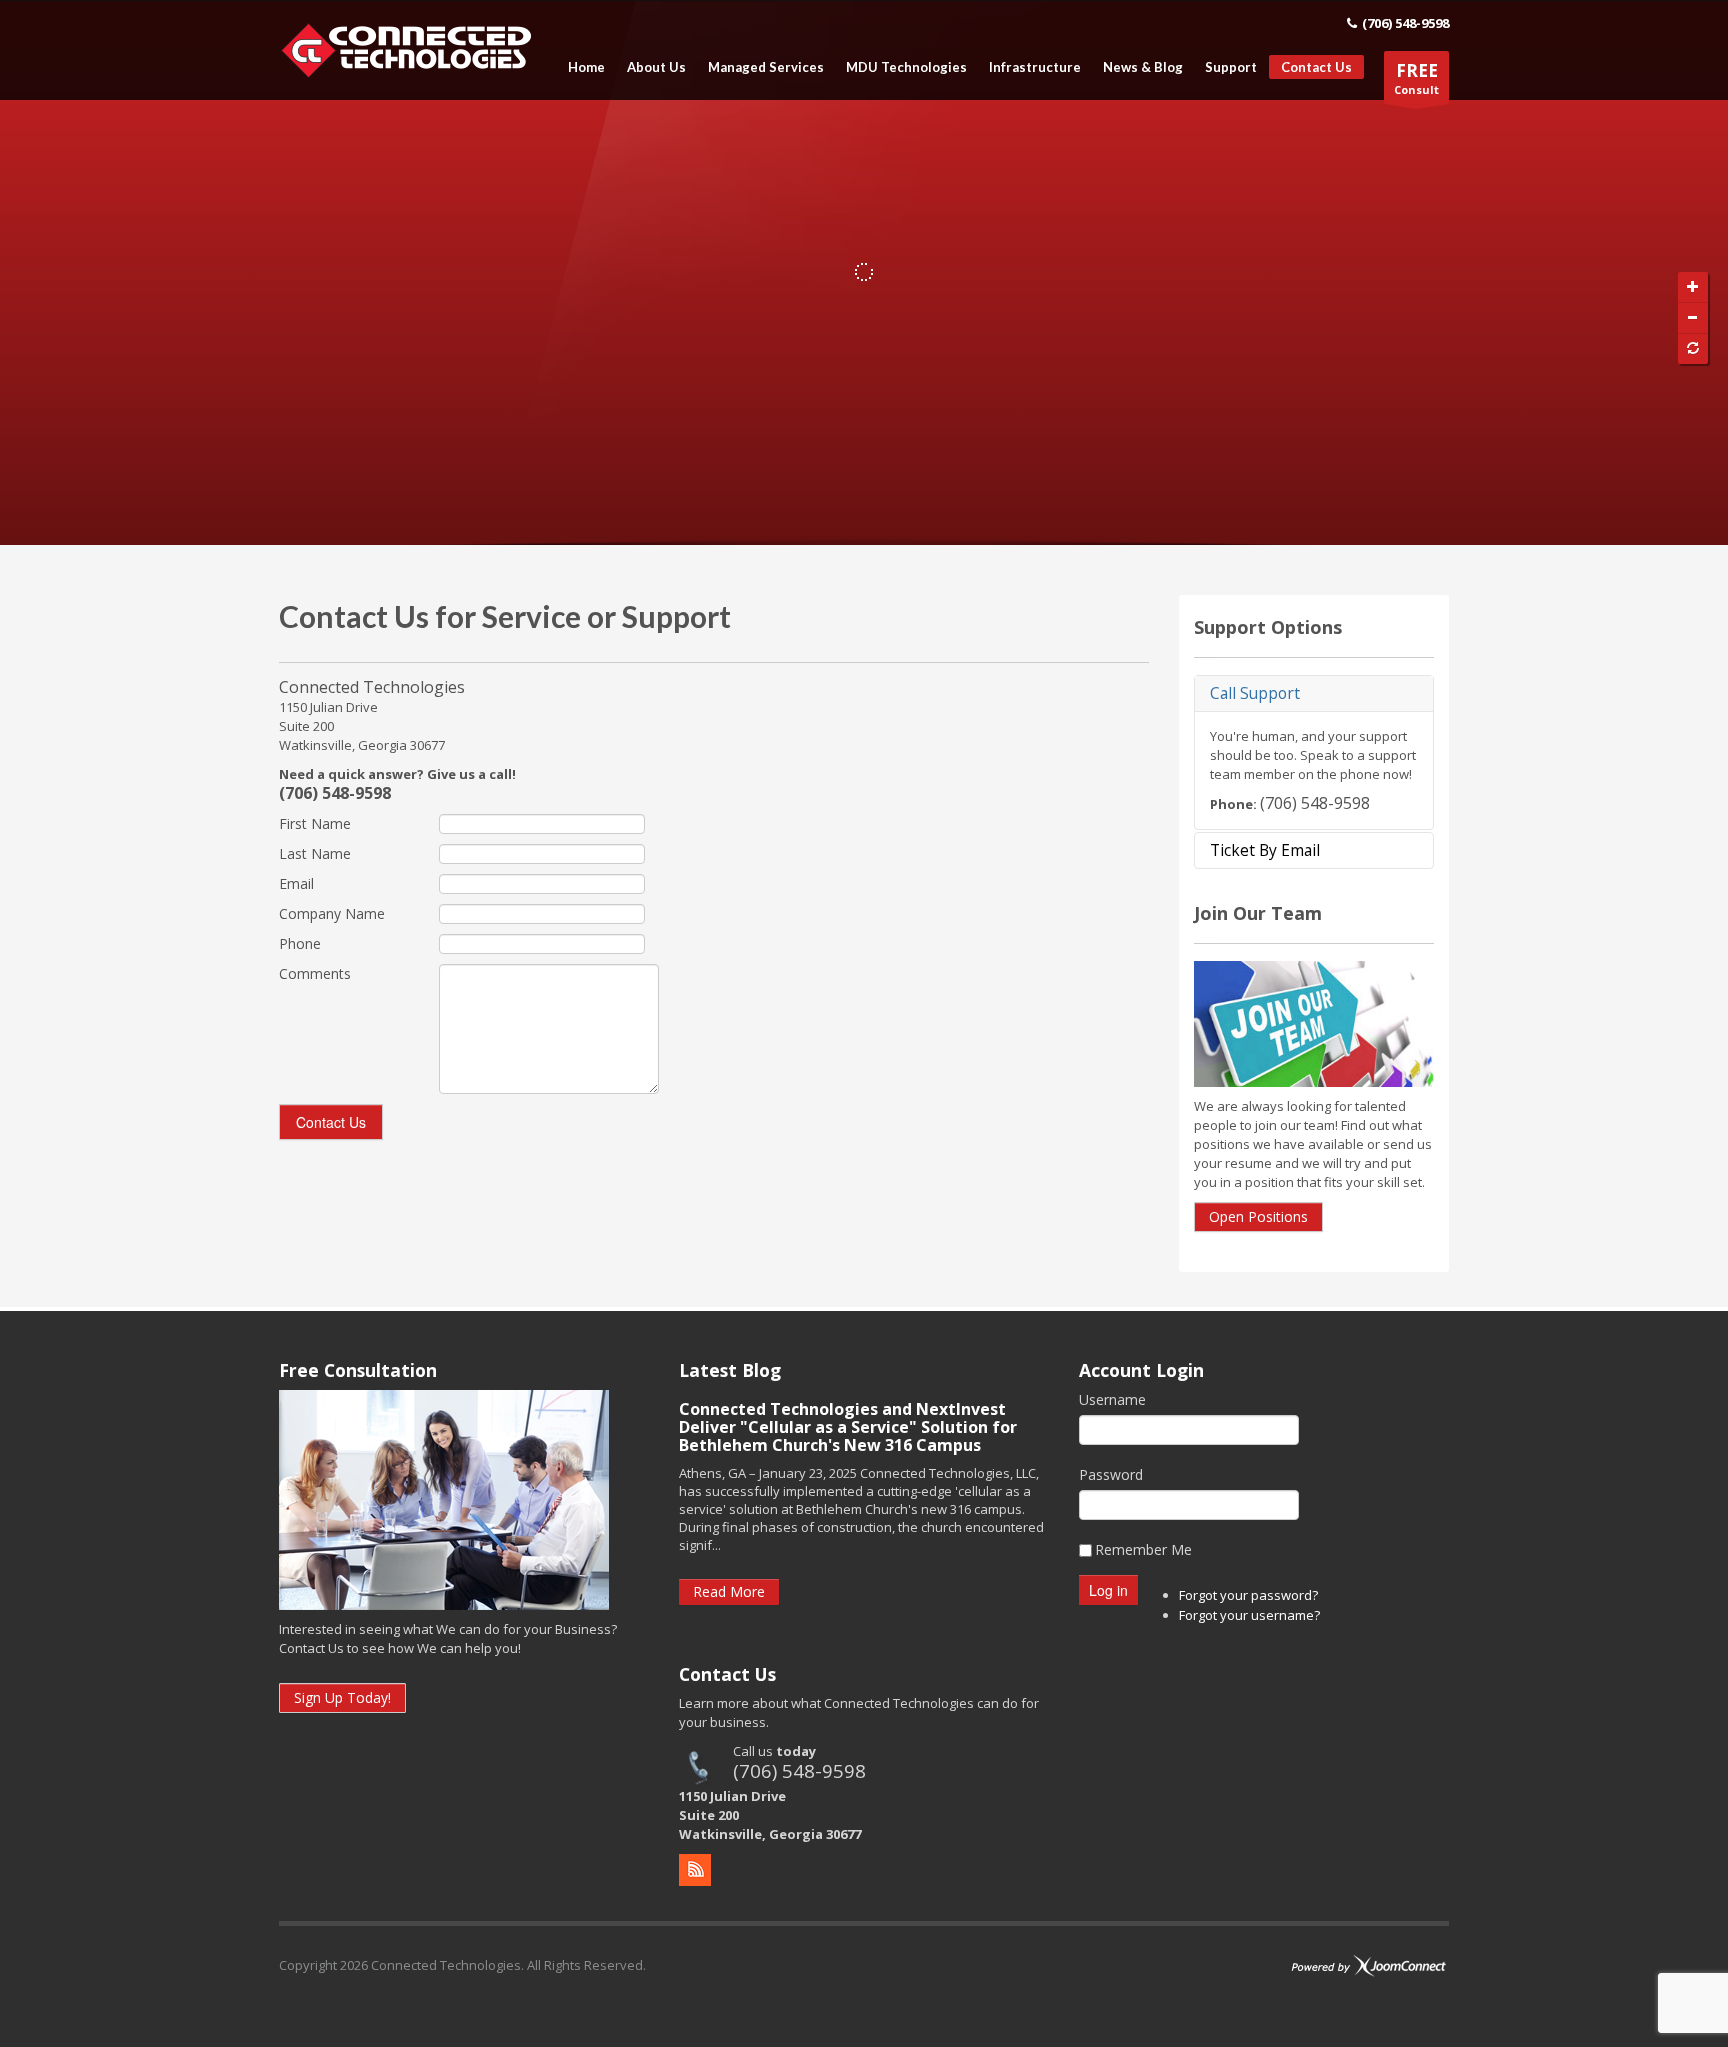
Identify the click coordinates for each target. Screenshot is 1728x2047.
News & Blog (1143, 67)
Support (1231, 67)
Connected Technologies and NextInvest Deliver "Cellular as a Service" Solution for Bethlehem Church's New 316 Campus (848, 1427)
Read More (729, 1591)
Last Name (315, 853)
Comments (315, 973)
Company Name (332, 913)
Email (296, 883)
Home (586, 67)
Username (1112, 1399)
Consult (1416, 78)
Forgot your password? (1248, 1595)
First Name (315, 823)
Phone (300, 943)
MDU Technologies (906, 67)
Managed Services (766, 67)
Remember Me (1143, 1549)
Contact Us (1316, 67)
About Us (656, 67)
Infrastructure (1035, 67)
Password (1111, 1474)
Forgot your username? (1249, 1615)
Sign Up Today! (342, 1697)
